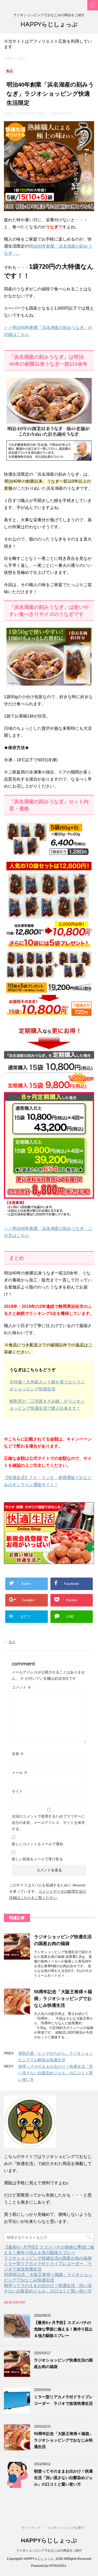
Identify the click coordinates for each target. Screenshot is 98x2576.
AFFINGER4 (57, 2566)
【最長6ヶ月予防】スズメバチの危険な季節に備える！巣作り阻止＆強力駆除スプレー (63, 2329)
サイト (17, 1791)
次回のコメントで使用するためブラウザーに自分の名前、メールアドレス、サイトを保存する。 (48, 1823)
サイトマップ (31, 2528)
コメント (21, 1687)
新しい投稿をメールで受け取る (37, 1859)
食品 (12, 1642)
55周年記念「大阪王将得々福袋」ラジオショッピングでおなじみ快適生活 (63, 1999)
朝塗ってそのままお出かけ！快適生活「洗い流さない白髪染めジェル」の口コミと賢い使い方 (56, 2073)
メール (20, 1772)
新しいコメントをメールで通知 (37, 1844)
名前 (18, 1754)
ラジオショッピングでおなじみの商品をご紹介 (49, 2550)
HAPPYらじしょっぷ (49, 24)
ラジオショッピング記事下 (66, 2528)
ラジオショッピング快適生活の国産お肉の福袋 (48, 2258)
